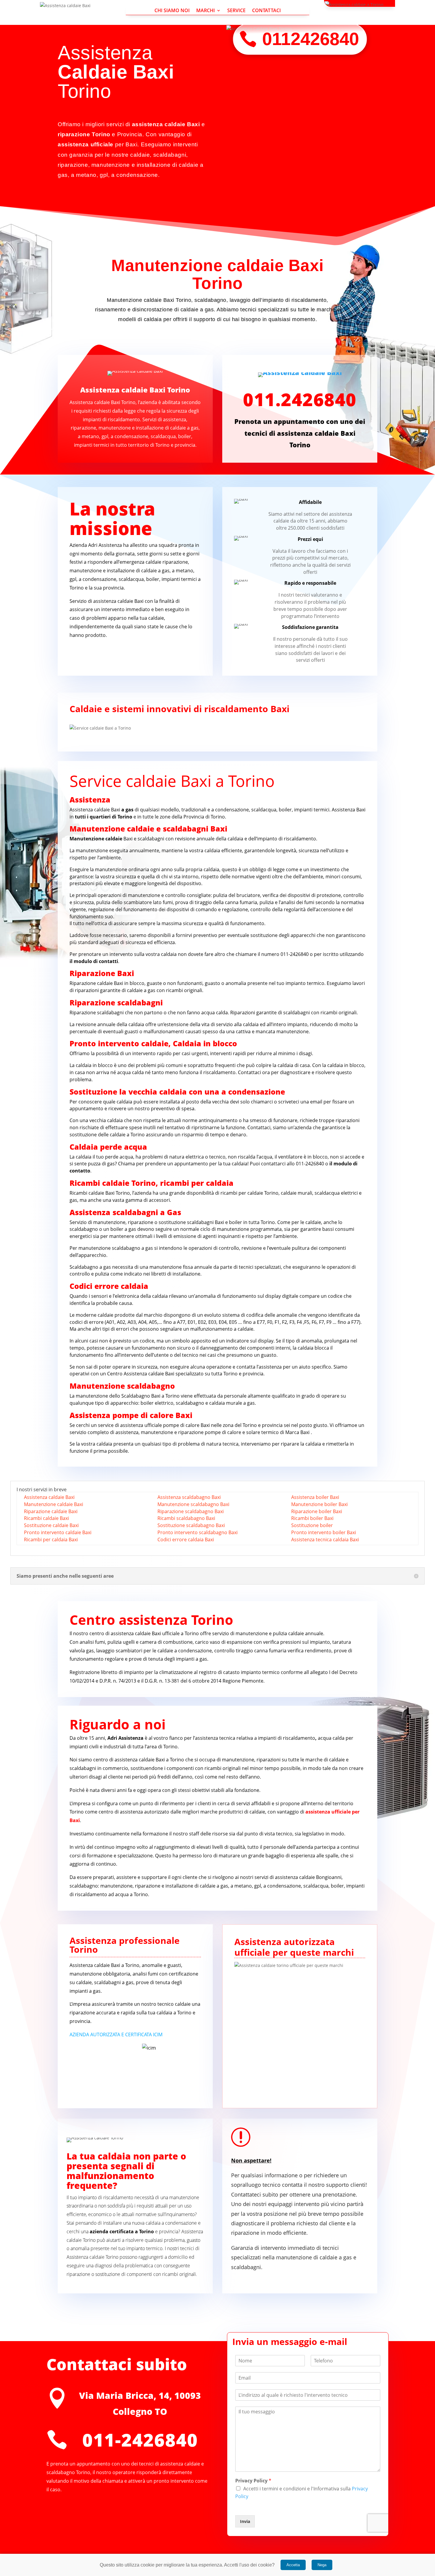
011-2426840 (295, 954)
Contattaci (266, 11)
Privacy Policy (253, 2481)
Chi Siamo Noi (172, 11)
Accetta (293, 2565)
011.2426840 (300, 399)
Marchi (206, 11)
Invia (245, 2521)
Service (236, 11)
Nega (322, 2565)
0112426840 (311, 39)
